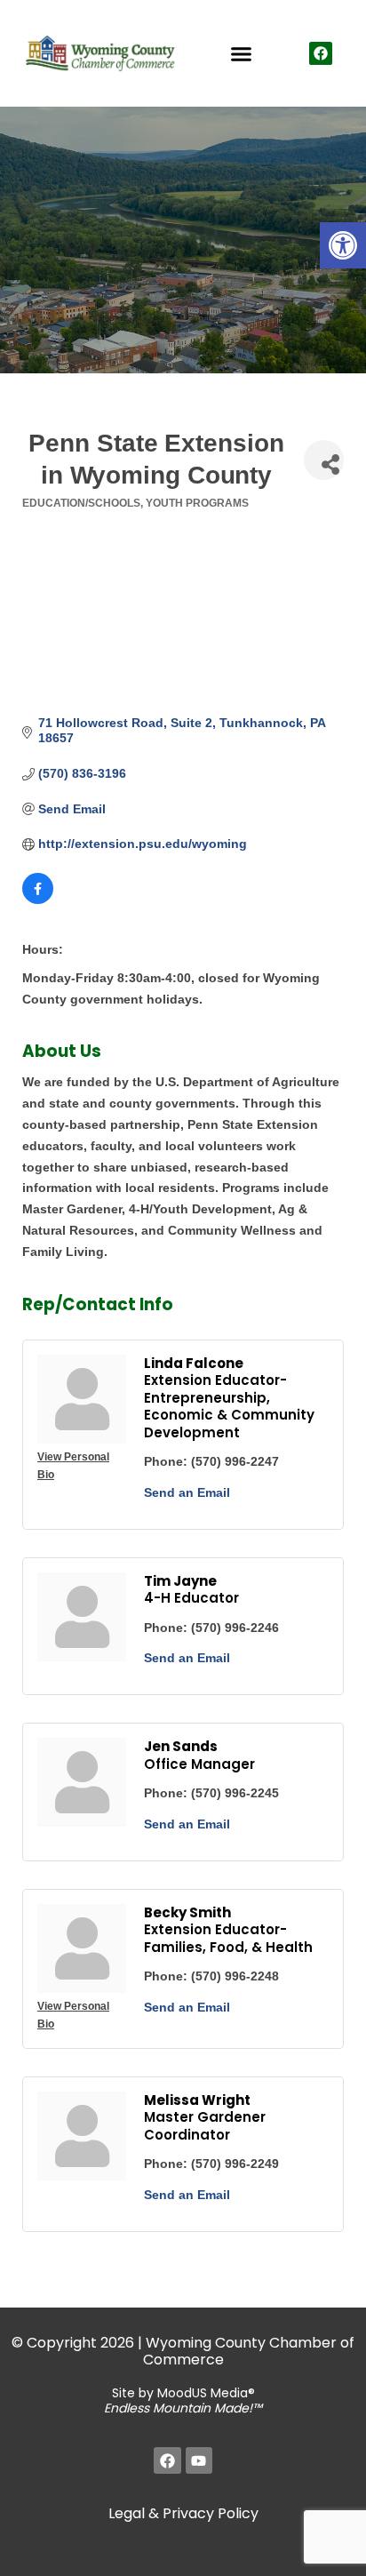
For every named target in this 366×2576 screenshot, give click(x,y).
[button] (343, 245)
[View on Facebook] (38, 900)
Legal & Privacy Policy (183, 2513)
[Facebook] (321, 53)
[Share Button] (324, 460)
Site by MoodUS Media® (183, 2400)
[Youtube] (199, 2461)
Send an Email (187, 1492)
